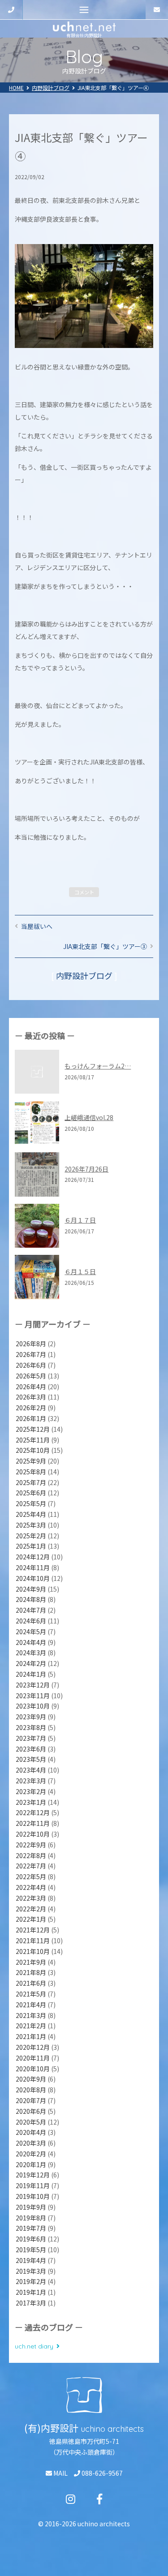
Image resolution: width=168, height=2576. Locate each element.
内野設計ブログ (51, 88)
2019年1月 (31, 2292)
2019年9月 (31, 2207)
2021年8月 (31, 1972)
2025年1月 (31, 1546)
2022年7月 (31, 1866)
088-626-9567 (101, 2473)
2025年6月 (31, 1493)
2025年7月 (31, 1482)
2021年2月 (31, 2026)
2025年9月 (31, 1461)
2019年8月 (31, 2218)
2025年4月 (31, 1514)
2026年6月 (31, 1365)
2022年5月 (31, 1876)
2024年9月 (31, 1589)
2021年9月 (31, 1962)
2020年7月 (31, 2100)
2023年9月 (31, 1717)
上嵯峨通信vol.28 (89, 1117)
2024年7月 (31, 1610)
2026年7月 (31, 1354)
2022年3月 (31, 1898)
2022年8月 (31, 1855)
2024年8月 (31, 1599)
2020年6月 (31, 2111)
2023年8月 (31, 1727)
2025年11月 (33, 1440)
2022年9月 (31, 1845)
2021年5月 (31, 1994)
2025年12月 (33, 1429)
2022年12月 (33, 1812)
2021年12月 (33, 1930)
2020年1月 (31, 2164)
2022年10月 (33, 1834)
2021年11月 (33, 1941)
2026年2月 (31, 1408)
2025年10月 (33, 1450)
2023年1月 (31, 1802)
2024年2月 (31, 1663)
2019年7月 (31, 2228)
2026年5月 (31, 1376)
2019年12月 (33, 2175)
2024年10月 (33, 1578)
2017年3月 (31, 2303)
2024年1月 (31, 1674)
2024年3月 (31, 1653)
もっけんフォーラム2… (98, 1066)
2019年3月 (31, 2271)
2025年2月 (31, 1536)
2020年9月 (31, 2079)
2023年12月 (33, 1685)
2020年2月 (31, 2154)
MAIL (60, 2473)
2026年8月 (31, 1344)
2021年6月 (31, 1983)
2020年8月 (31, 2090)
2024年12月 (33, 1557)
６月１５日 (80, 1271)
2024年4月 (31, 1642)
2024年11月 (33, 1567)
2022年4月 (31, 1887)
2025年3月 (31, 1525)
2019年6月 (31, 2239)
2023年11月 (33, 1696)
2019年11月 (33, 2185)
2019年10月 (33, 2196)
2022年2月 (31, 1909)
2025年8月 (31, 1472)
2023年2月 (31, 1791)
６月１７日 (80, 1220)
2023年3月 (31, 1781)
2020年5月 (31, 2122)
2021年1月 (31, 2036)
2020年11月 (33, 2058)
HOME (16, 88)
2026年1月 (31, 1418)
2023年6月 (31, 1749)
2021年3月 (31, 2015)
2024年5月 (31, 1631)
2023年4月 (31, 1770)
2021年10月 (33, 1951)
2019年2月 (31, 2281)
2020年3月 (31, 2143)
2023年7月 (31, 1738)
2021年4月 (31, 2005)
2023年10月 (33, 1706)
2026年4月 (31, 1387)
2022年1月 (31, 1919)
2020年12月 (33, 2047)
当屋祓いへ (37, 926)
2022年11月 (33, 1823)
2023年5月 (31, 1759)
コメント (84, 892)
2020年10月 (33, 2069)
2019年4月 (31, 2260)
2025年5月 (31, 1503)
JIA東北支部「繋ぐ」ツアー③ (105, 946)
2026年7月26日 (86, 1169)
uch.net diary (34, 2346)
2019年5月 (31, 2250)
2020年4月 (31, 2132)
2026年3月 (31, 1397)
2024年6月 (31, 1621)
